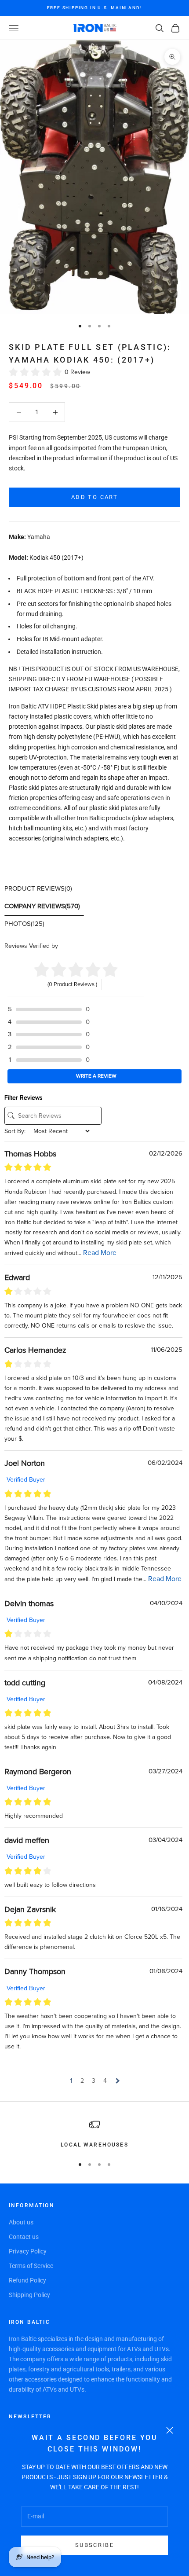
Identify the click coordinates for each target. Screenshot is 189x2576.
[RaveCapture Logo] (87, 946)
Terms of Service (31, 2266)
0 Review (77, 372)
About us (21, 2222)
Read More (100, 1253)
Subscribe (94, 2545)
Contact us (24, 2237)
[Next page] (117, 2081)
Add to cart (94, 497)
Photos (24, 924)
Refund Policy (27, 2280)
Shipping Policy (29, 2295)
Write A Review (96, 1076)
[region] (94, 2134)
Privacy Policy (28, 2251)
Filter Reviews (24, 1098)
